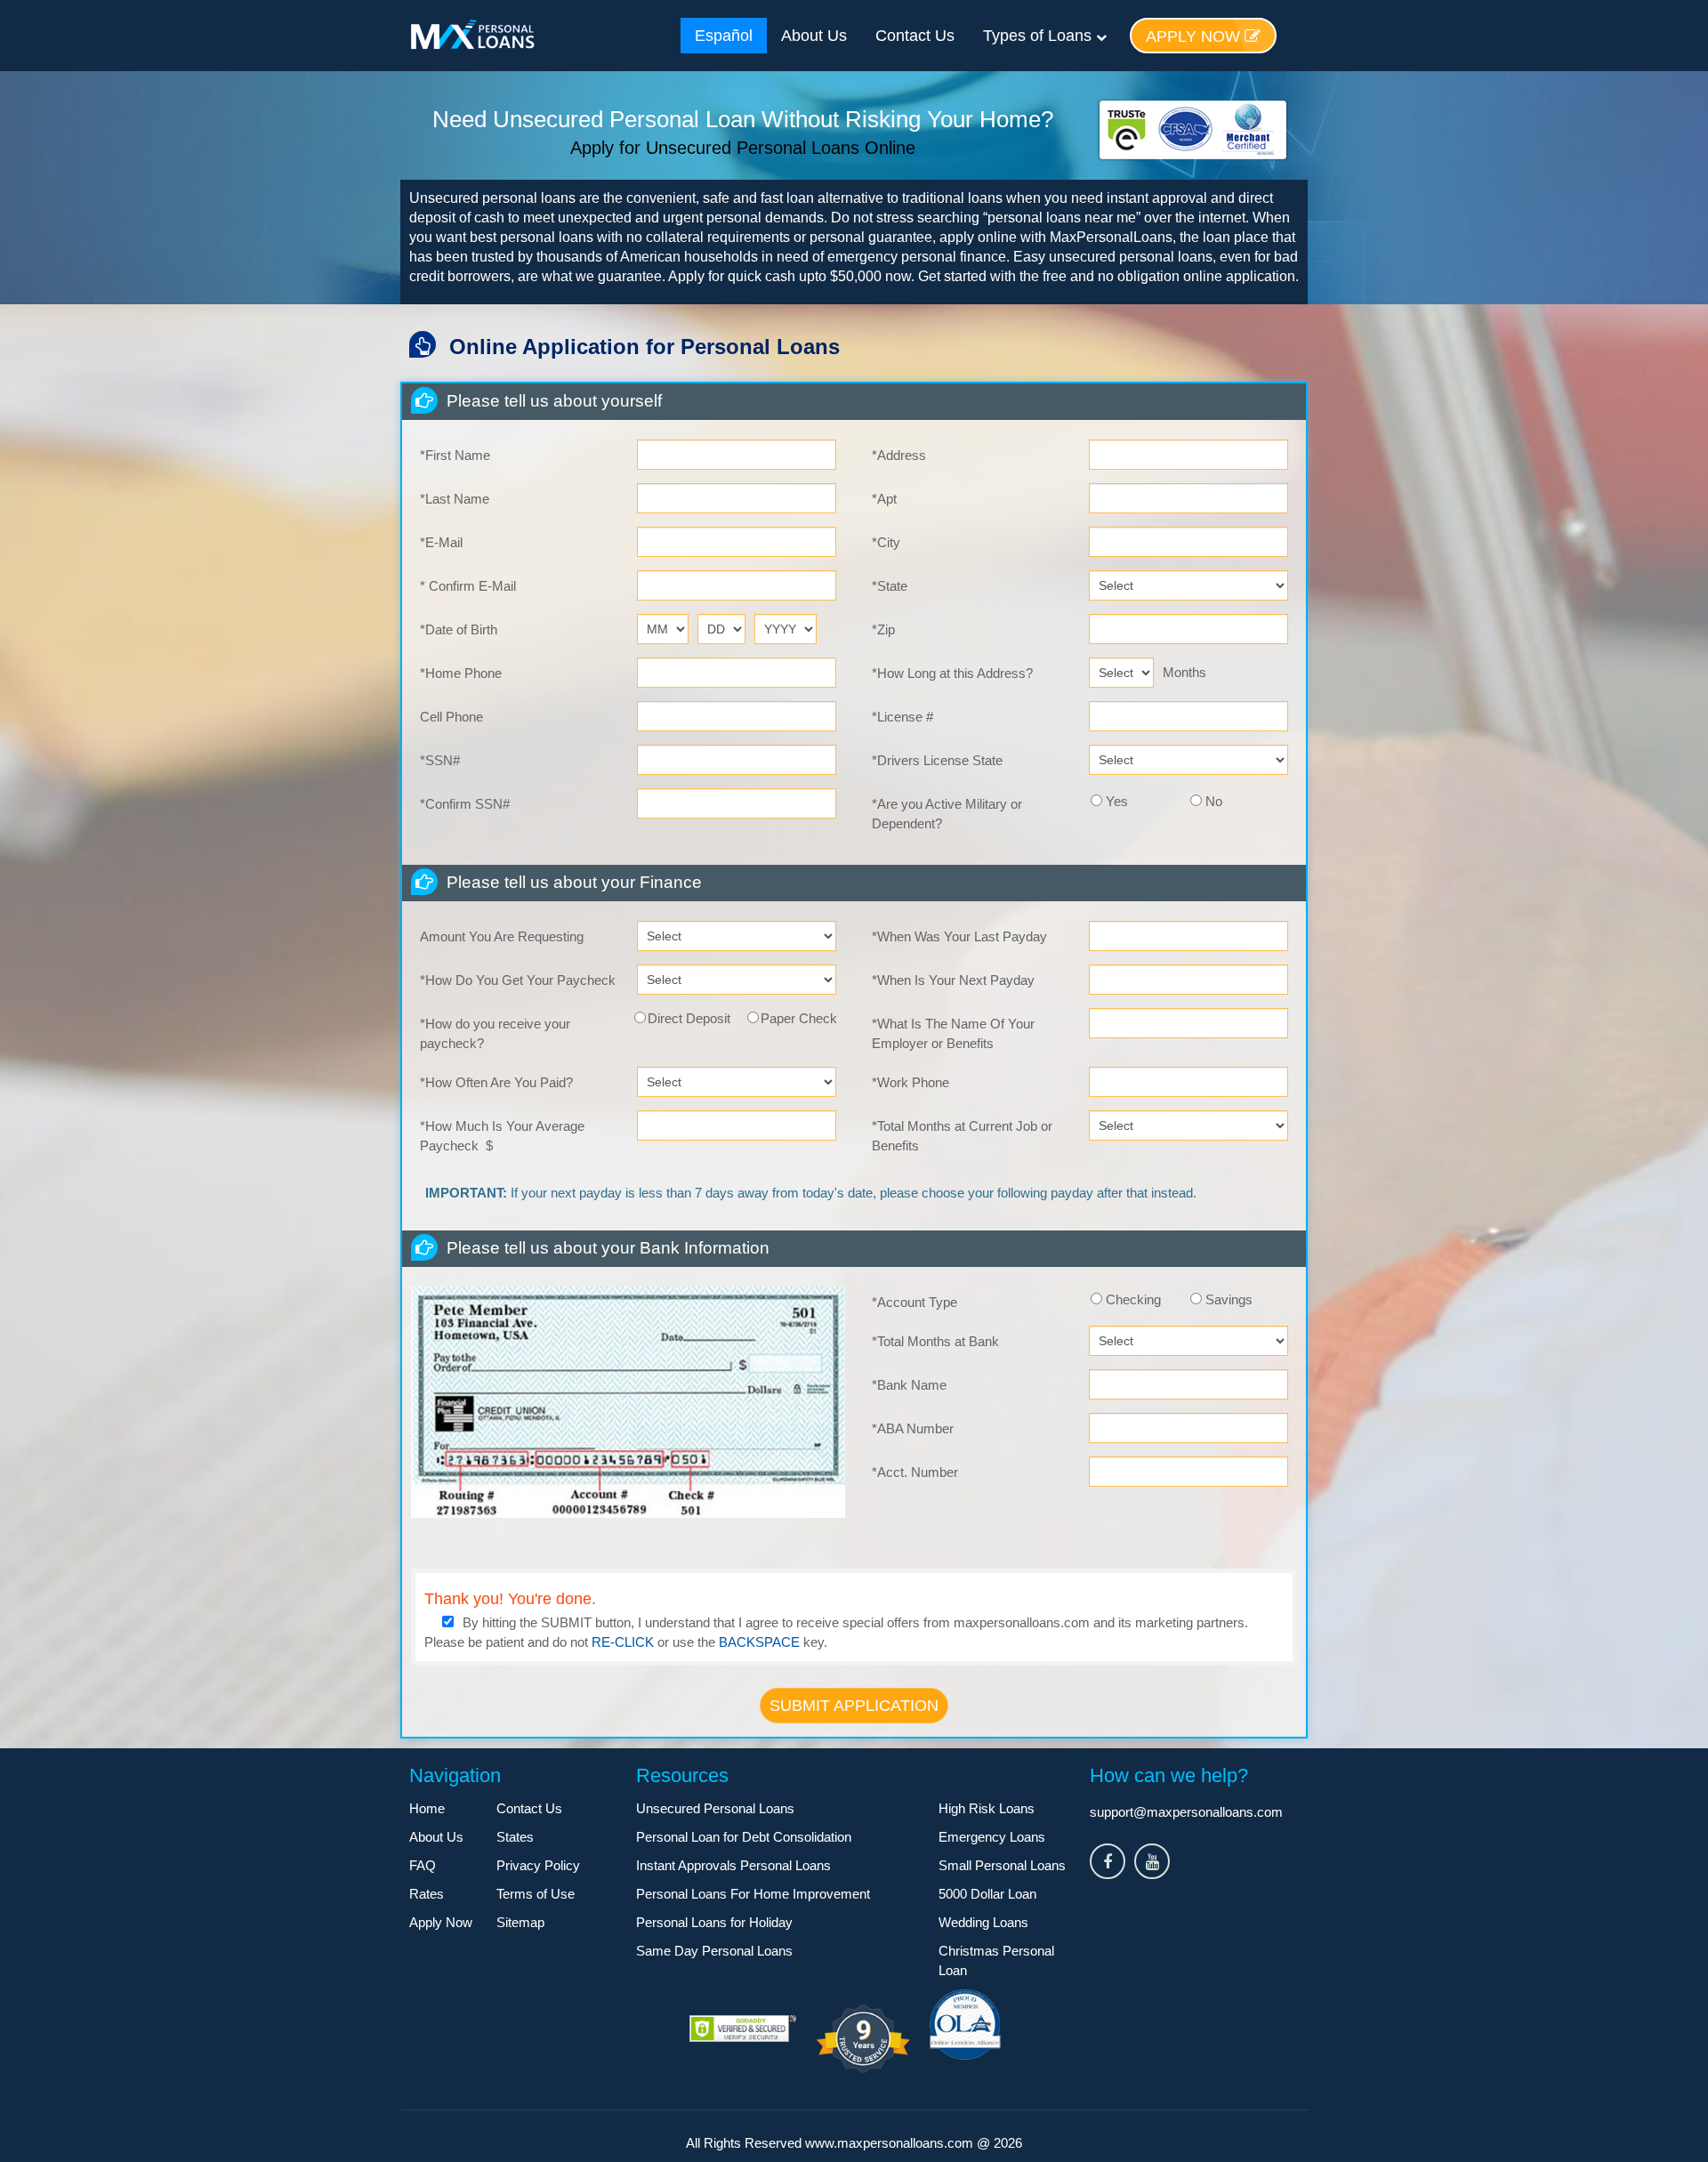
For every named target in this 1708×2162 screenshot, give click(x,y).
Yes (1117, 801)
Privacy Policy (538, 1865)
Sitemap (520, 1922)
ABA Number (913, 1428)
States (515, 1837)
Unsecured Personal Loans (715, 1808)
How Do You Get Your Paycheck (518, 980)
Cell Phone (451, 717)
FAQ (423, 1865)
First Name (455, 455)
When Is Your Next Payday (953, 980)
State (890, 586)
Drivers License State (937, 760)
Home (427, 1808)
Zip (883, 629)
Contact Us (915, 36)
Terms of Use (536, 1894)
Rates (427, 1894)
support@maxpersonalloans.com (1186, 1812)
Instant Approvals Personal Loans (733, 1865)
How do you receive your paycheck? (495, 1033)
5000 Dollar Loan (987, 1894)
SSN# (440, 760)
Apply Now (1195, 36)
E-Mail (441, 542)
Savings (1229, 1299)
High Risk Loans (987, 1808)
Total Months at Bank (935, 1341)
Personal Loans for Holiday (714, 1922)
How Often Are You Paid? (496, 1082)
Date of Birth (459, 629)
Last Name (455, 499)
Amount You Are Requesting (502, 936)
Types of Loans (1039, 36)
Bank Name (909, 1385)
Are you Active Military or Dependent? (947, 814)
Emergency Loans (992, 1837)
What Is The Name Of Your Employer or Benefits (953, 1033)
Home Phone (461, 673)
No (1214, 801)
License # (902, 717)
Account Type (914, 1302)
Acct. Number (915, 1472)
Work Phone (910, 1082)
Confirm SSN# (465, 804)
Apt (884, 499)
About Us (814, 36)
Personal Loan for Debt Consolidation (744, 1837)
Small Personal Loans (1002, 1865)
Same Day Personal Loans (714, 1951)
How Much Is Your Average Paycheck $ (502, 1136)
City (886, 542)
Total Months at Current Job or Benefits (962, 1136)
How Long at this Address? (952, 673)
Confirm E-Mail (468, 586)
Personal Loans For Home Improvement (753, 1894)
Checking (1133, 1299)
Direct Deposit (689, 1018)
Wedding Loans (983, 1922)
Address (899, 455)
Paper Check (799, 1018)
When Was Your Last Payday (959, 936)
